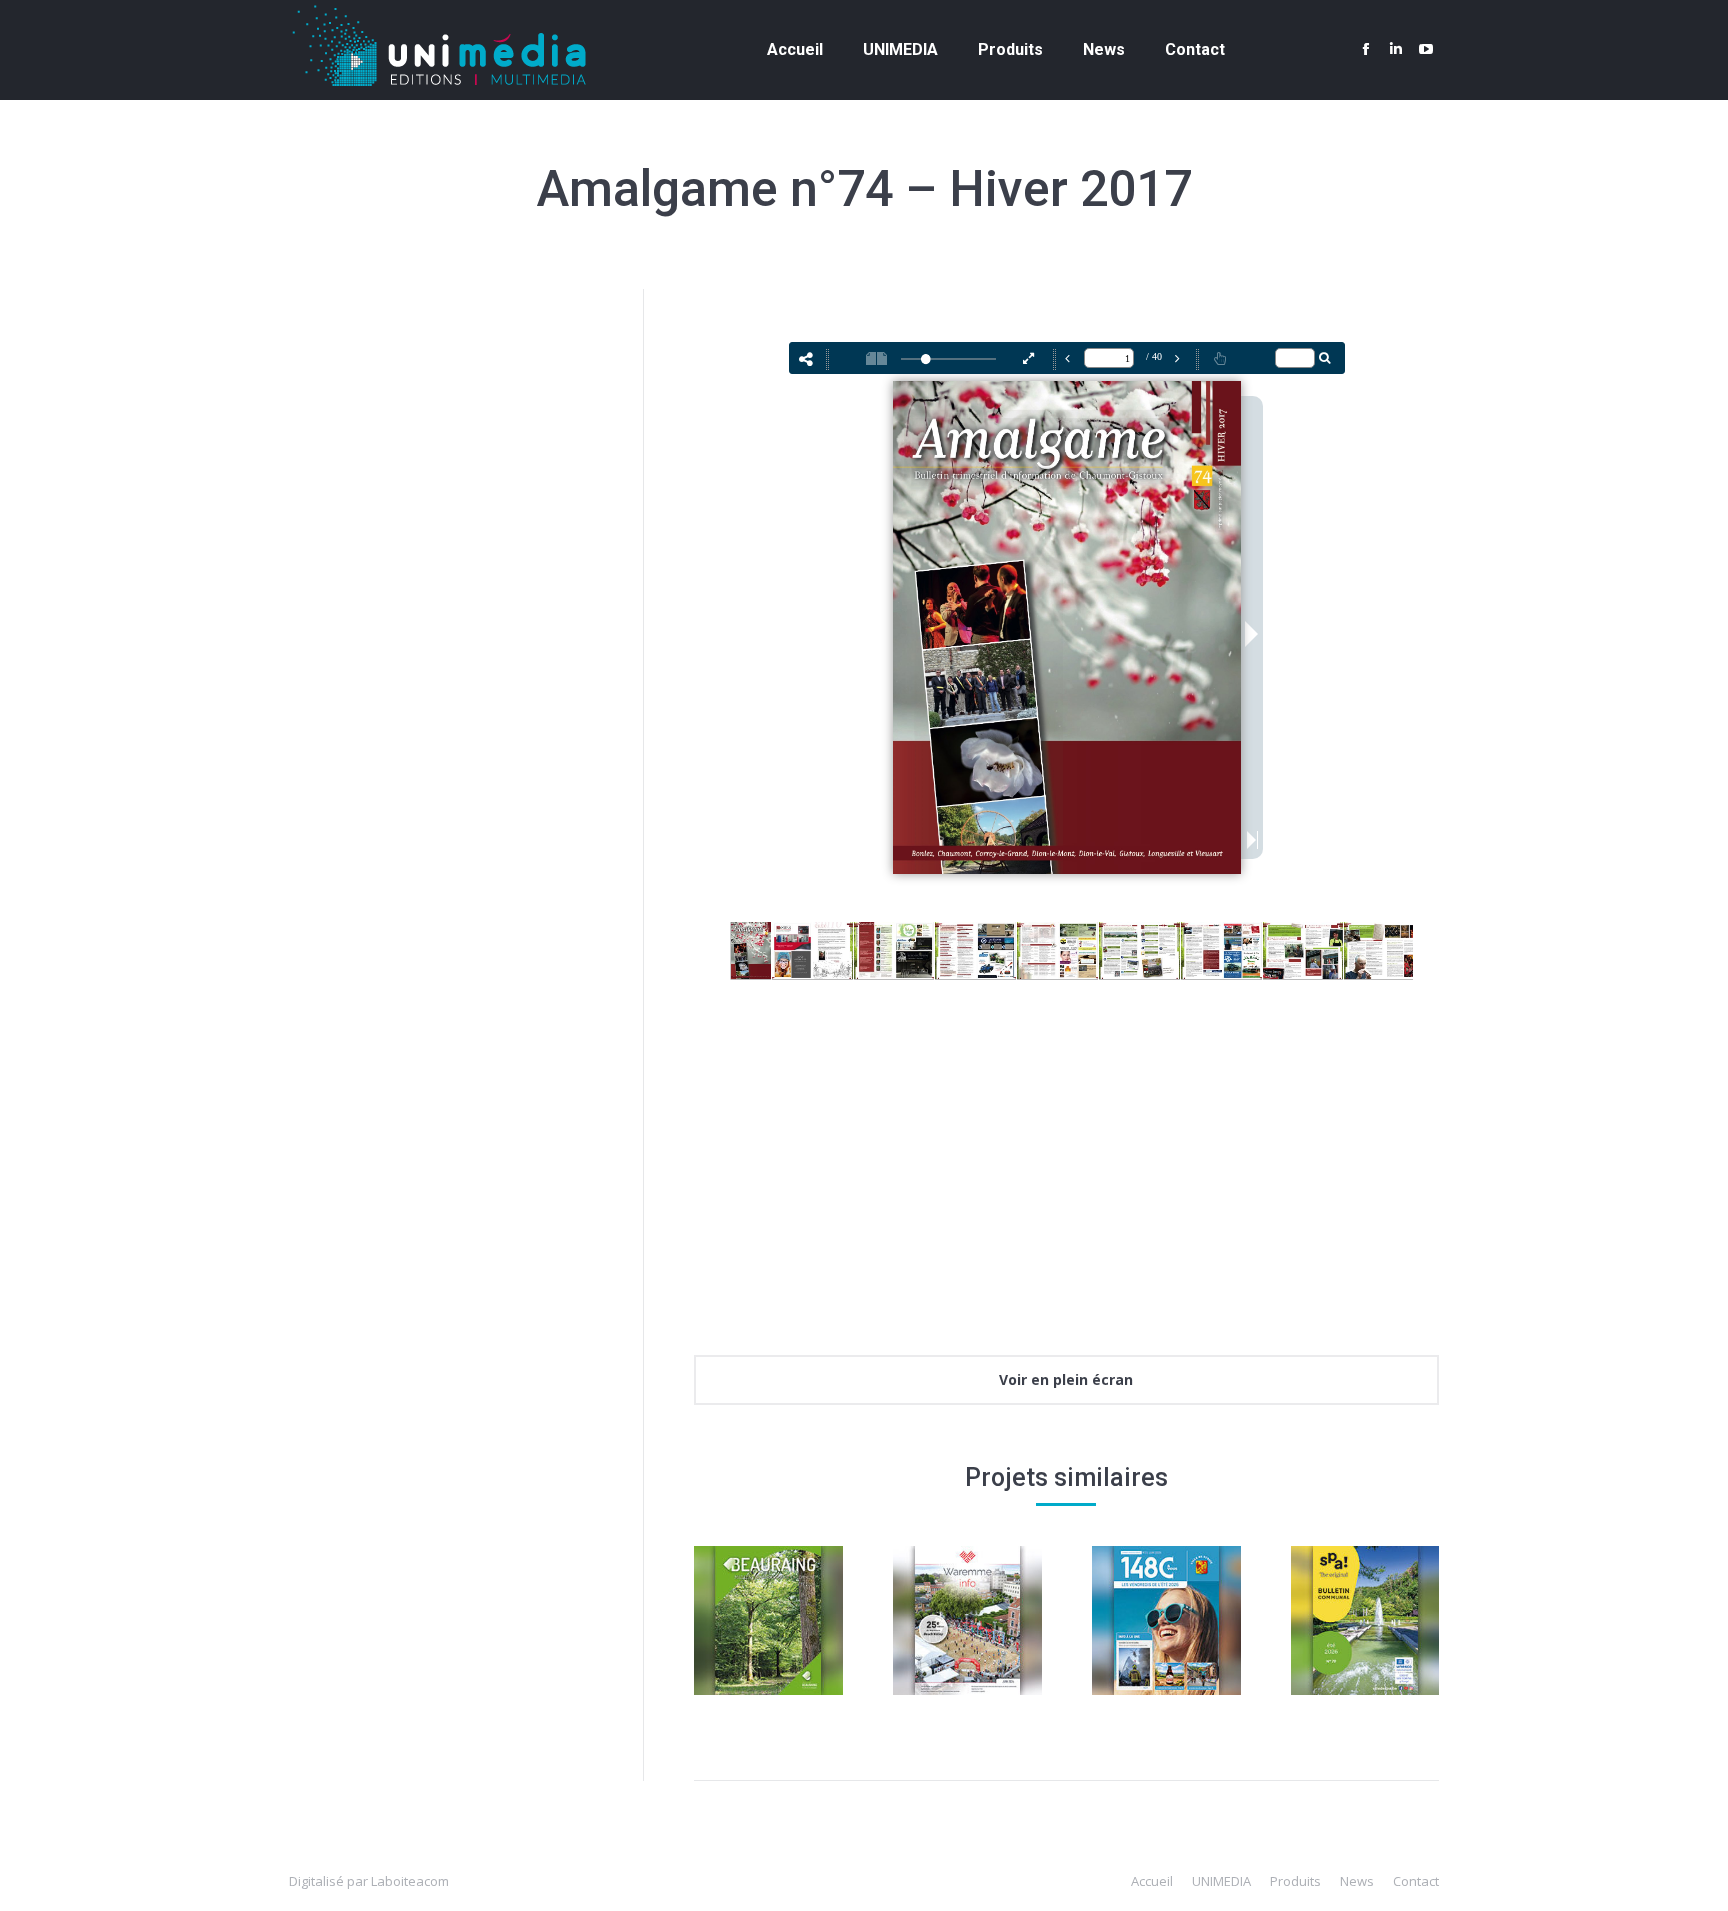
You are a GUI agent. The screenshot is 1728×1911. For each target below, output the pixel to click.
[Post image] (768, 1620)
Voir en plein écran (1066, 1379)
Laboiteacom (410, 1881)
